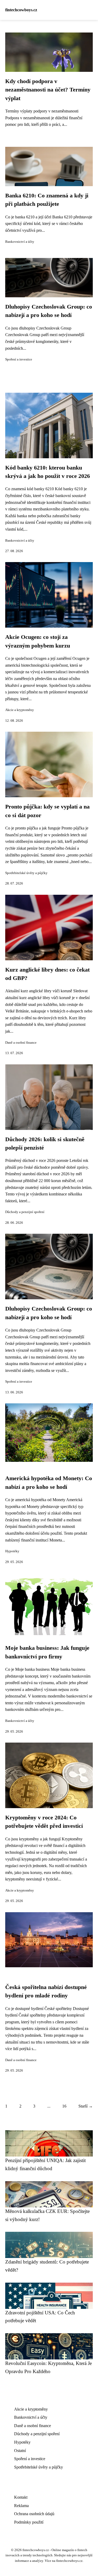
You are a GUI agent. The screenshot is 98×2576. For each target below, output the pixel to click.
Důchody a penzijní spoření (25, 1212)
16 (64, 2106)
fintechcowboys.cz (21, 10)
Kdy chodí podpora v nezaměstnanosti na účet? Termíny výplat (48, 90)
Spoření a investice (19, 359)
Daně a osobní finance (21, 1043)
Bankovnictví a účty (20, 242)
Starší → (86, 2106)
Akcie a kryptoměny (20, 710)
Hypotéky (12, 1551)
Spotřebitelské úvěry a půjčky (26, 873)
